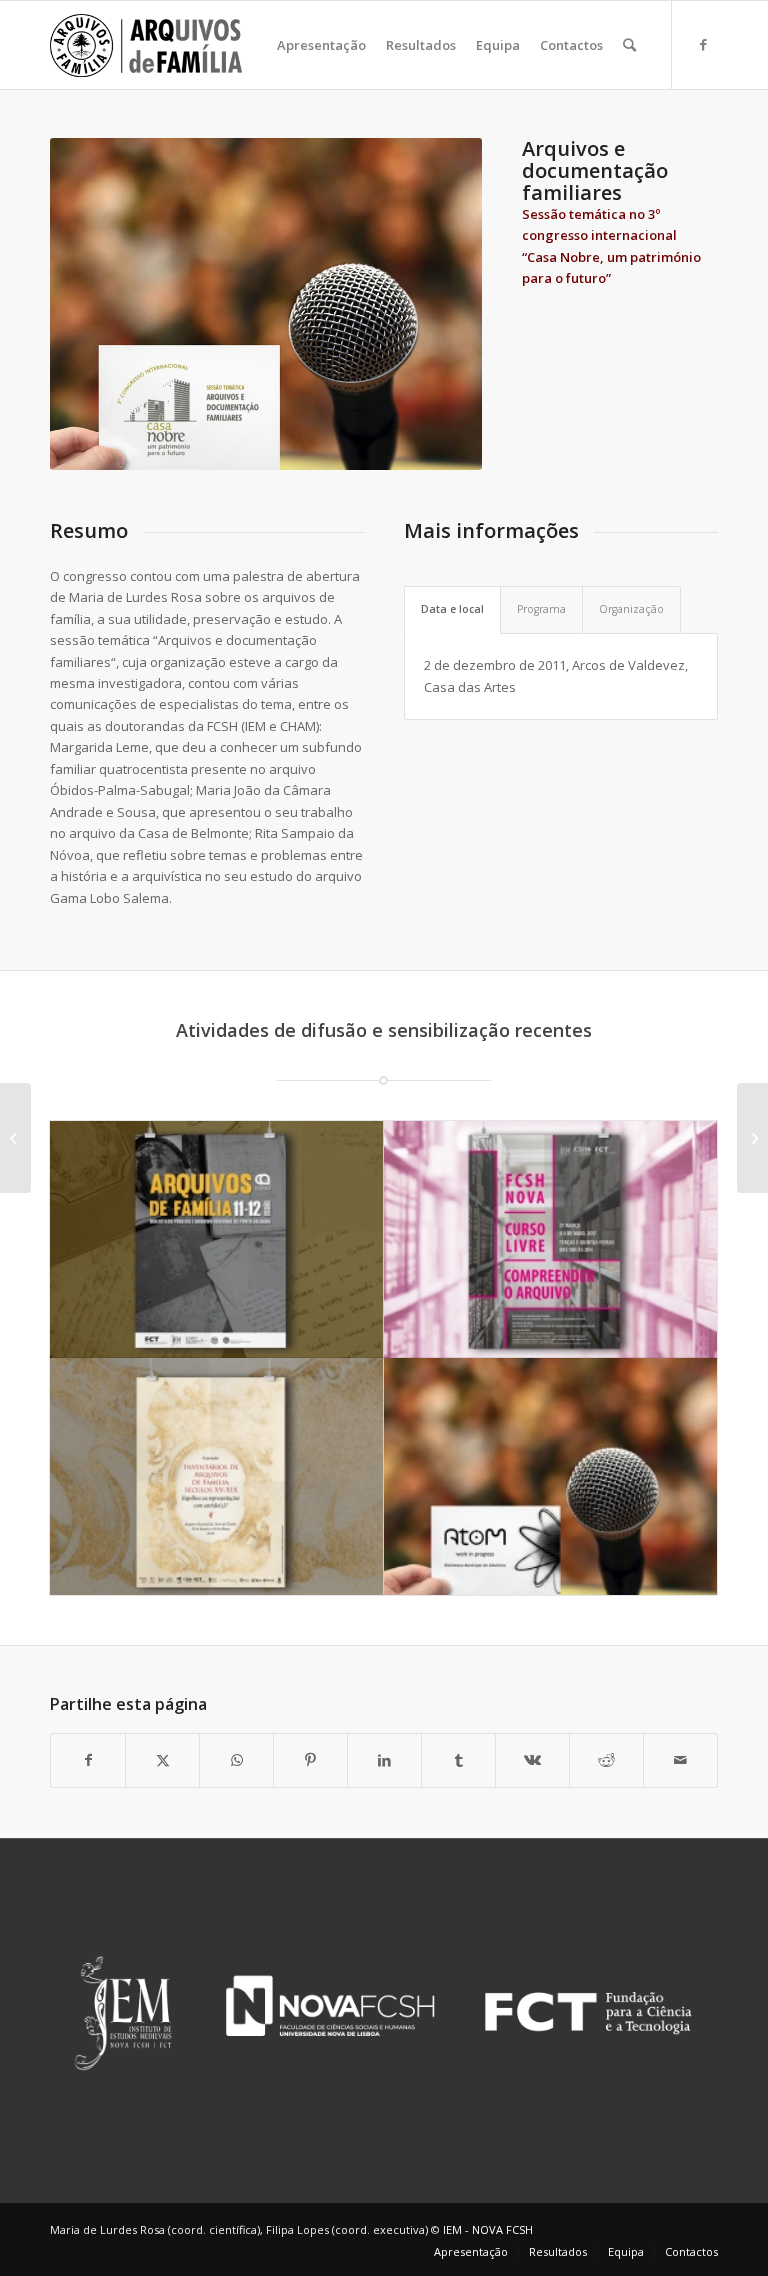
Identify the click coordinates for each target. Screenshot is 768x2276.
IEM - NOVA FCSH (488, 2229)
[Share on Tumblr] (458, 1760)
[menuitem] (321, 45)
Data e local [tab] (452, 609)
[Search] (629, 45)
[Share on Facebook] (88, 1760)
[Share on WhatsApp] (236, 1760)
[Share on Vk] (532, 1760)
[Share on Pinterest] (310, 1760)
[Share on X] (162, 1760)
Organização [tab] (631, 609)
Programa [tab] (541, 609)
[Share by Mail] (680, 1760)
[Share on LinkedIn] (384, 1760)
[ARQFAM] (146, 45)
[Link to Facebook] (703, 44)
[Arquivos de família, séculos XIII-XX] (752, 1138)
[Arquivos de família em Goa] (15, 1138)
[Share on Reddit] (606, 1760)
